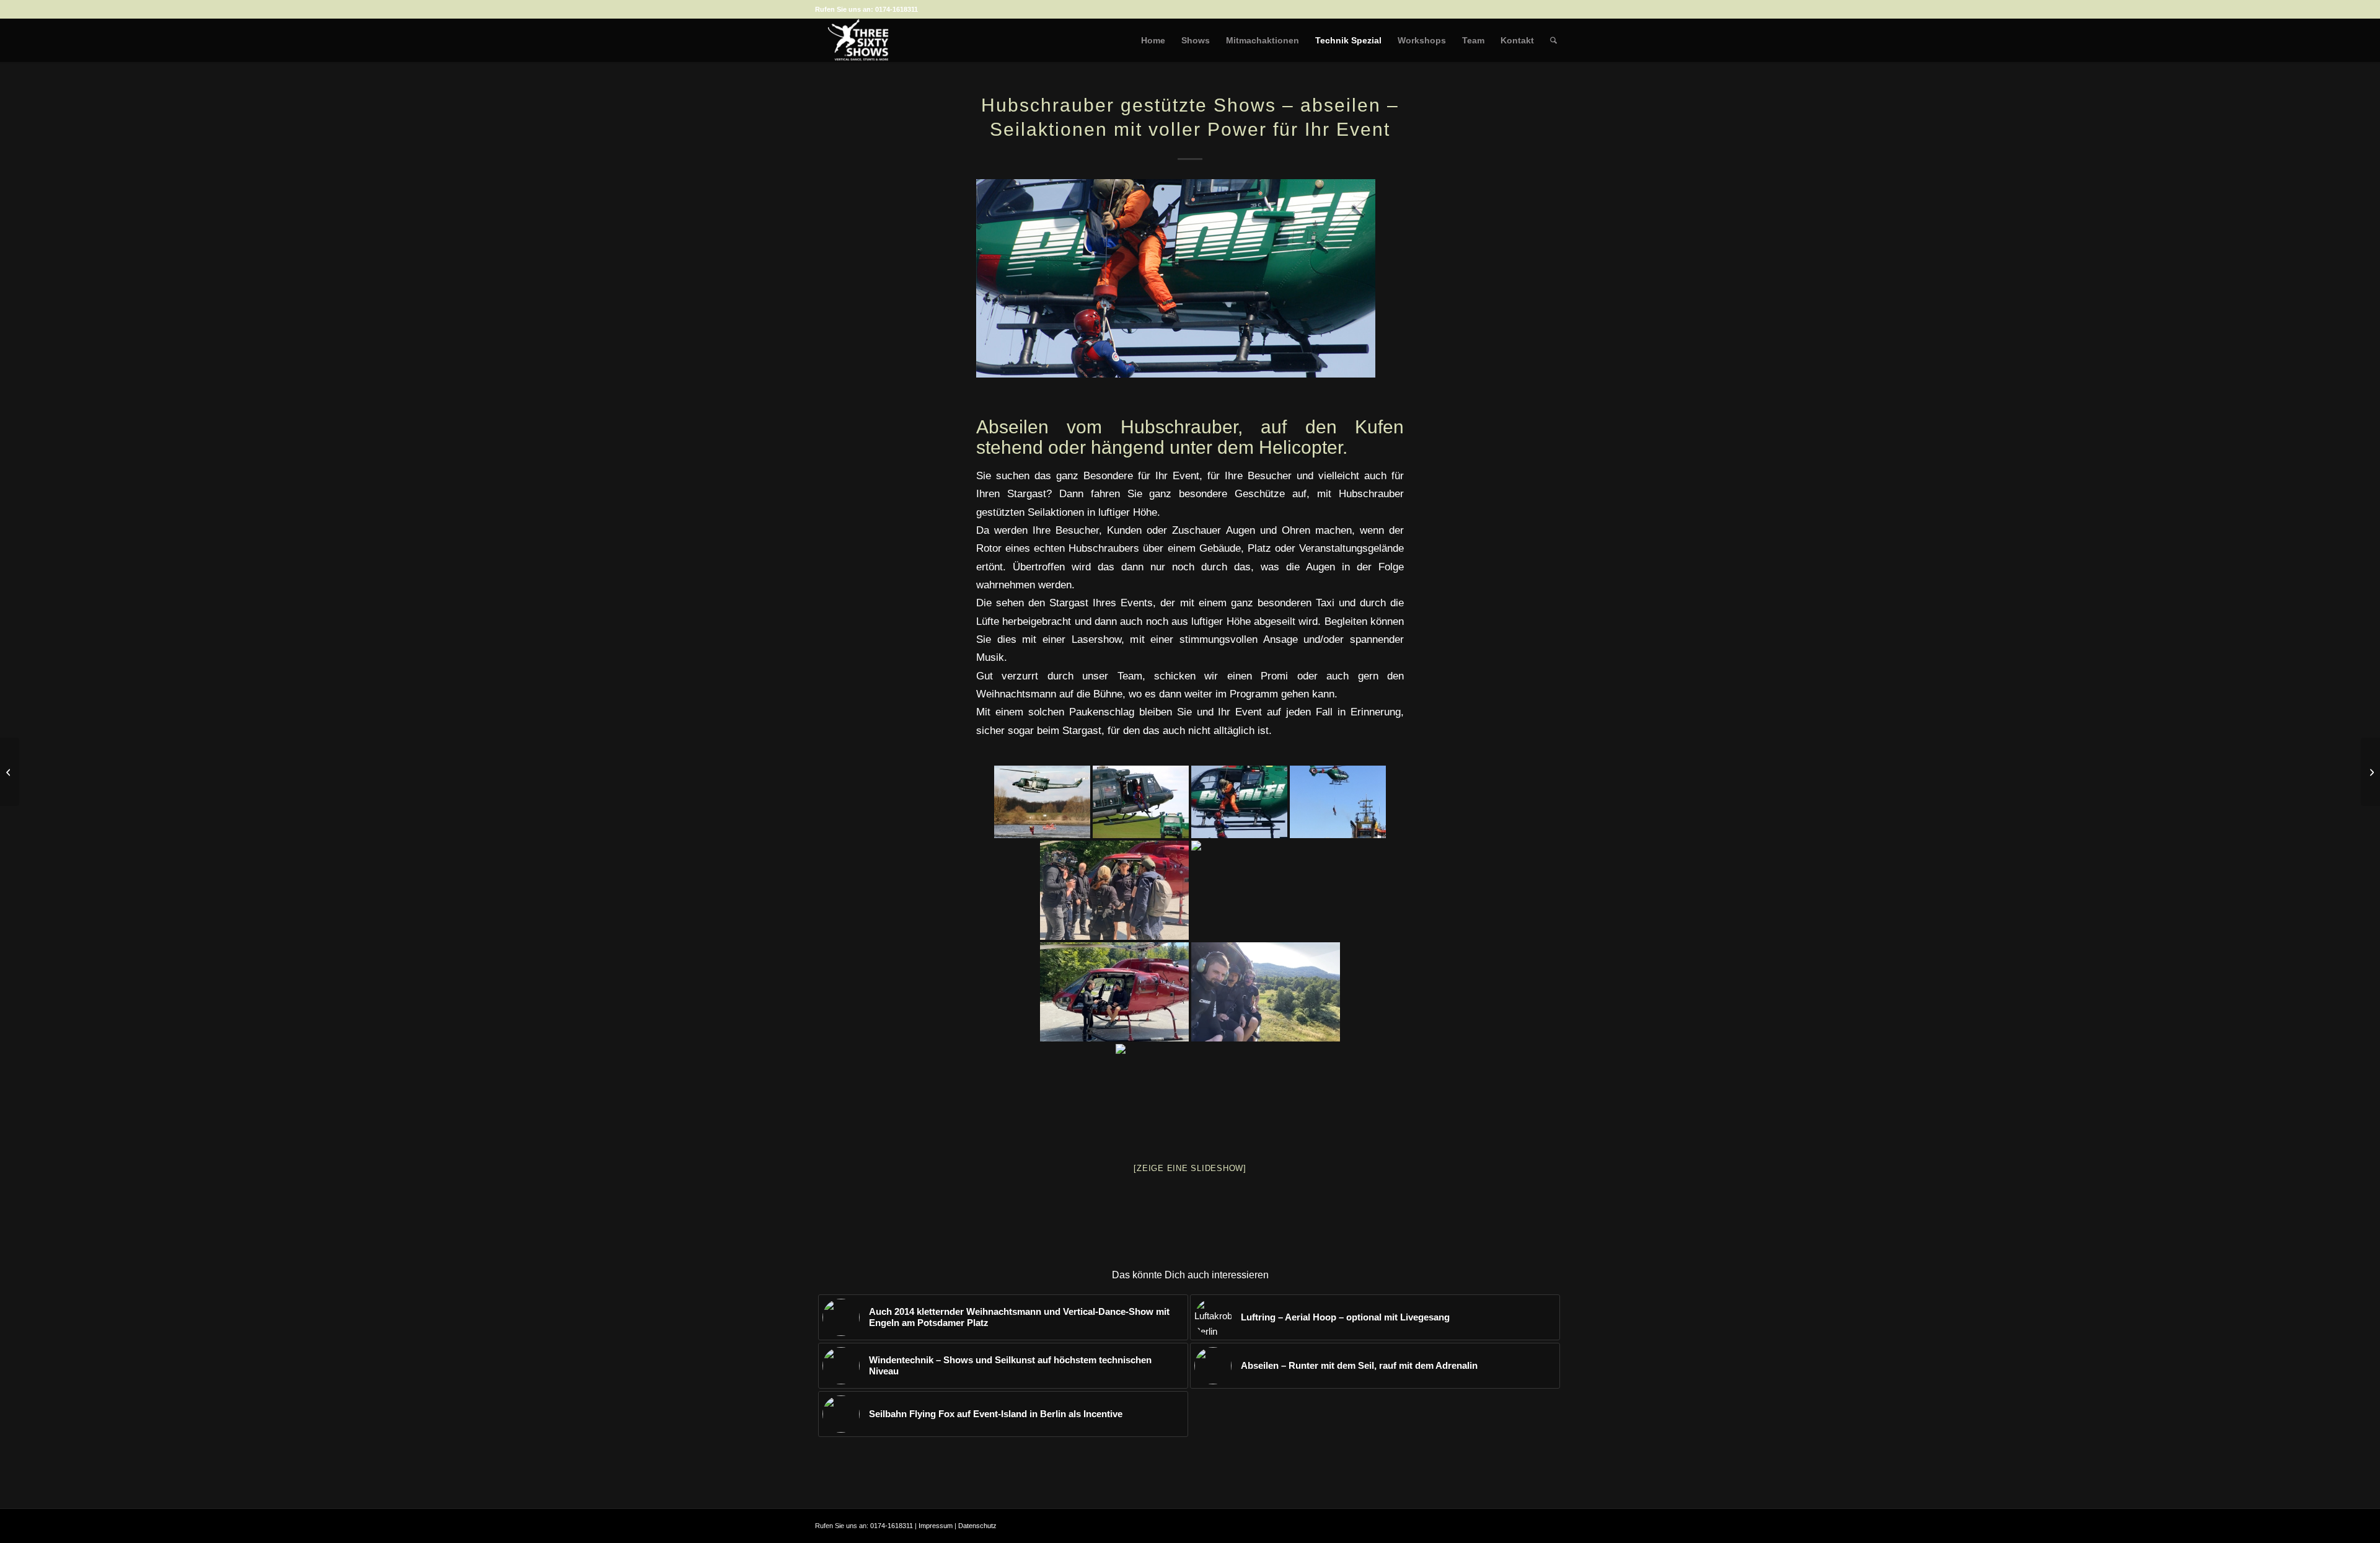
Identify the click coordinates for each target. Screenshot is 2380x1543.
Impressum (936, 1526)
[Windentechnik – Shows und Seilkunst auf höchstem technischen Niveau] (10, 772)
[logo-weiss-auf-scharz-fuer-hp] (858, 40)
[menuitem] (1153, 40)
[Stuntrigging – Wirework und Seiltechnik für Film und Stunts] (2370, 772)
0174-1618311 (897, 9)
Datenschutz (977, 1526)
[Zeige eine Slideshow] (1190, 1168)
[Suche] (1554, 40)
